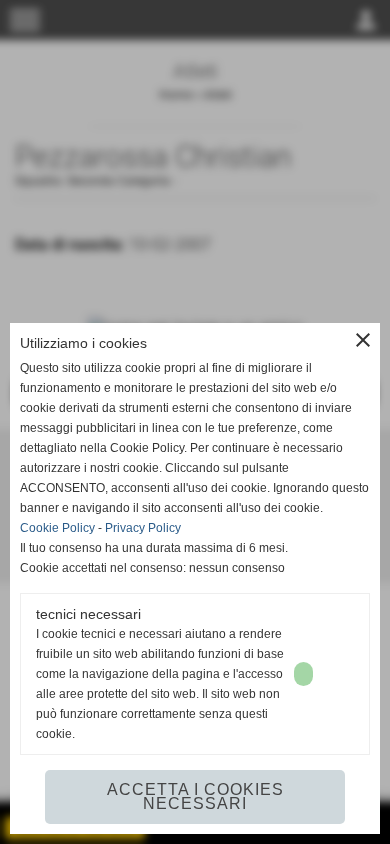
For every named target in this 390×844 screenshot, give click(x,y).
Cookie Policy (57, 528)
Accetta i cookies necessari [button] (195, 796)
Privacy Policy (143, 528)
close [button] (363, 340)
